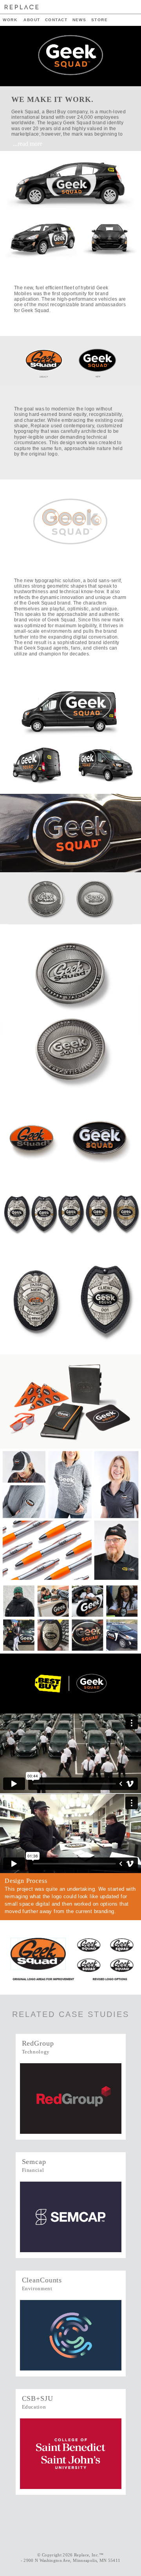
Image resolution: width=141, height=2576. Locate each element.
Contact (56, 20)
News (80, 20)
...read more (28, 144)
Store (99, 20)
